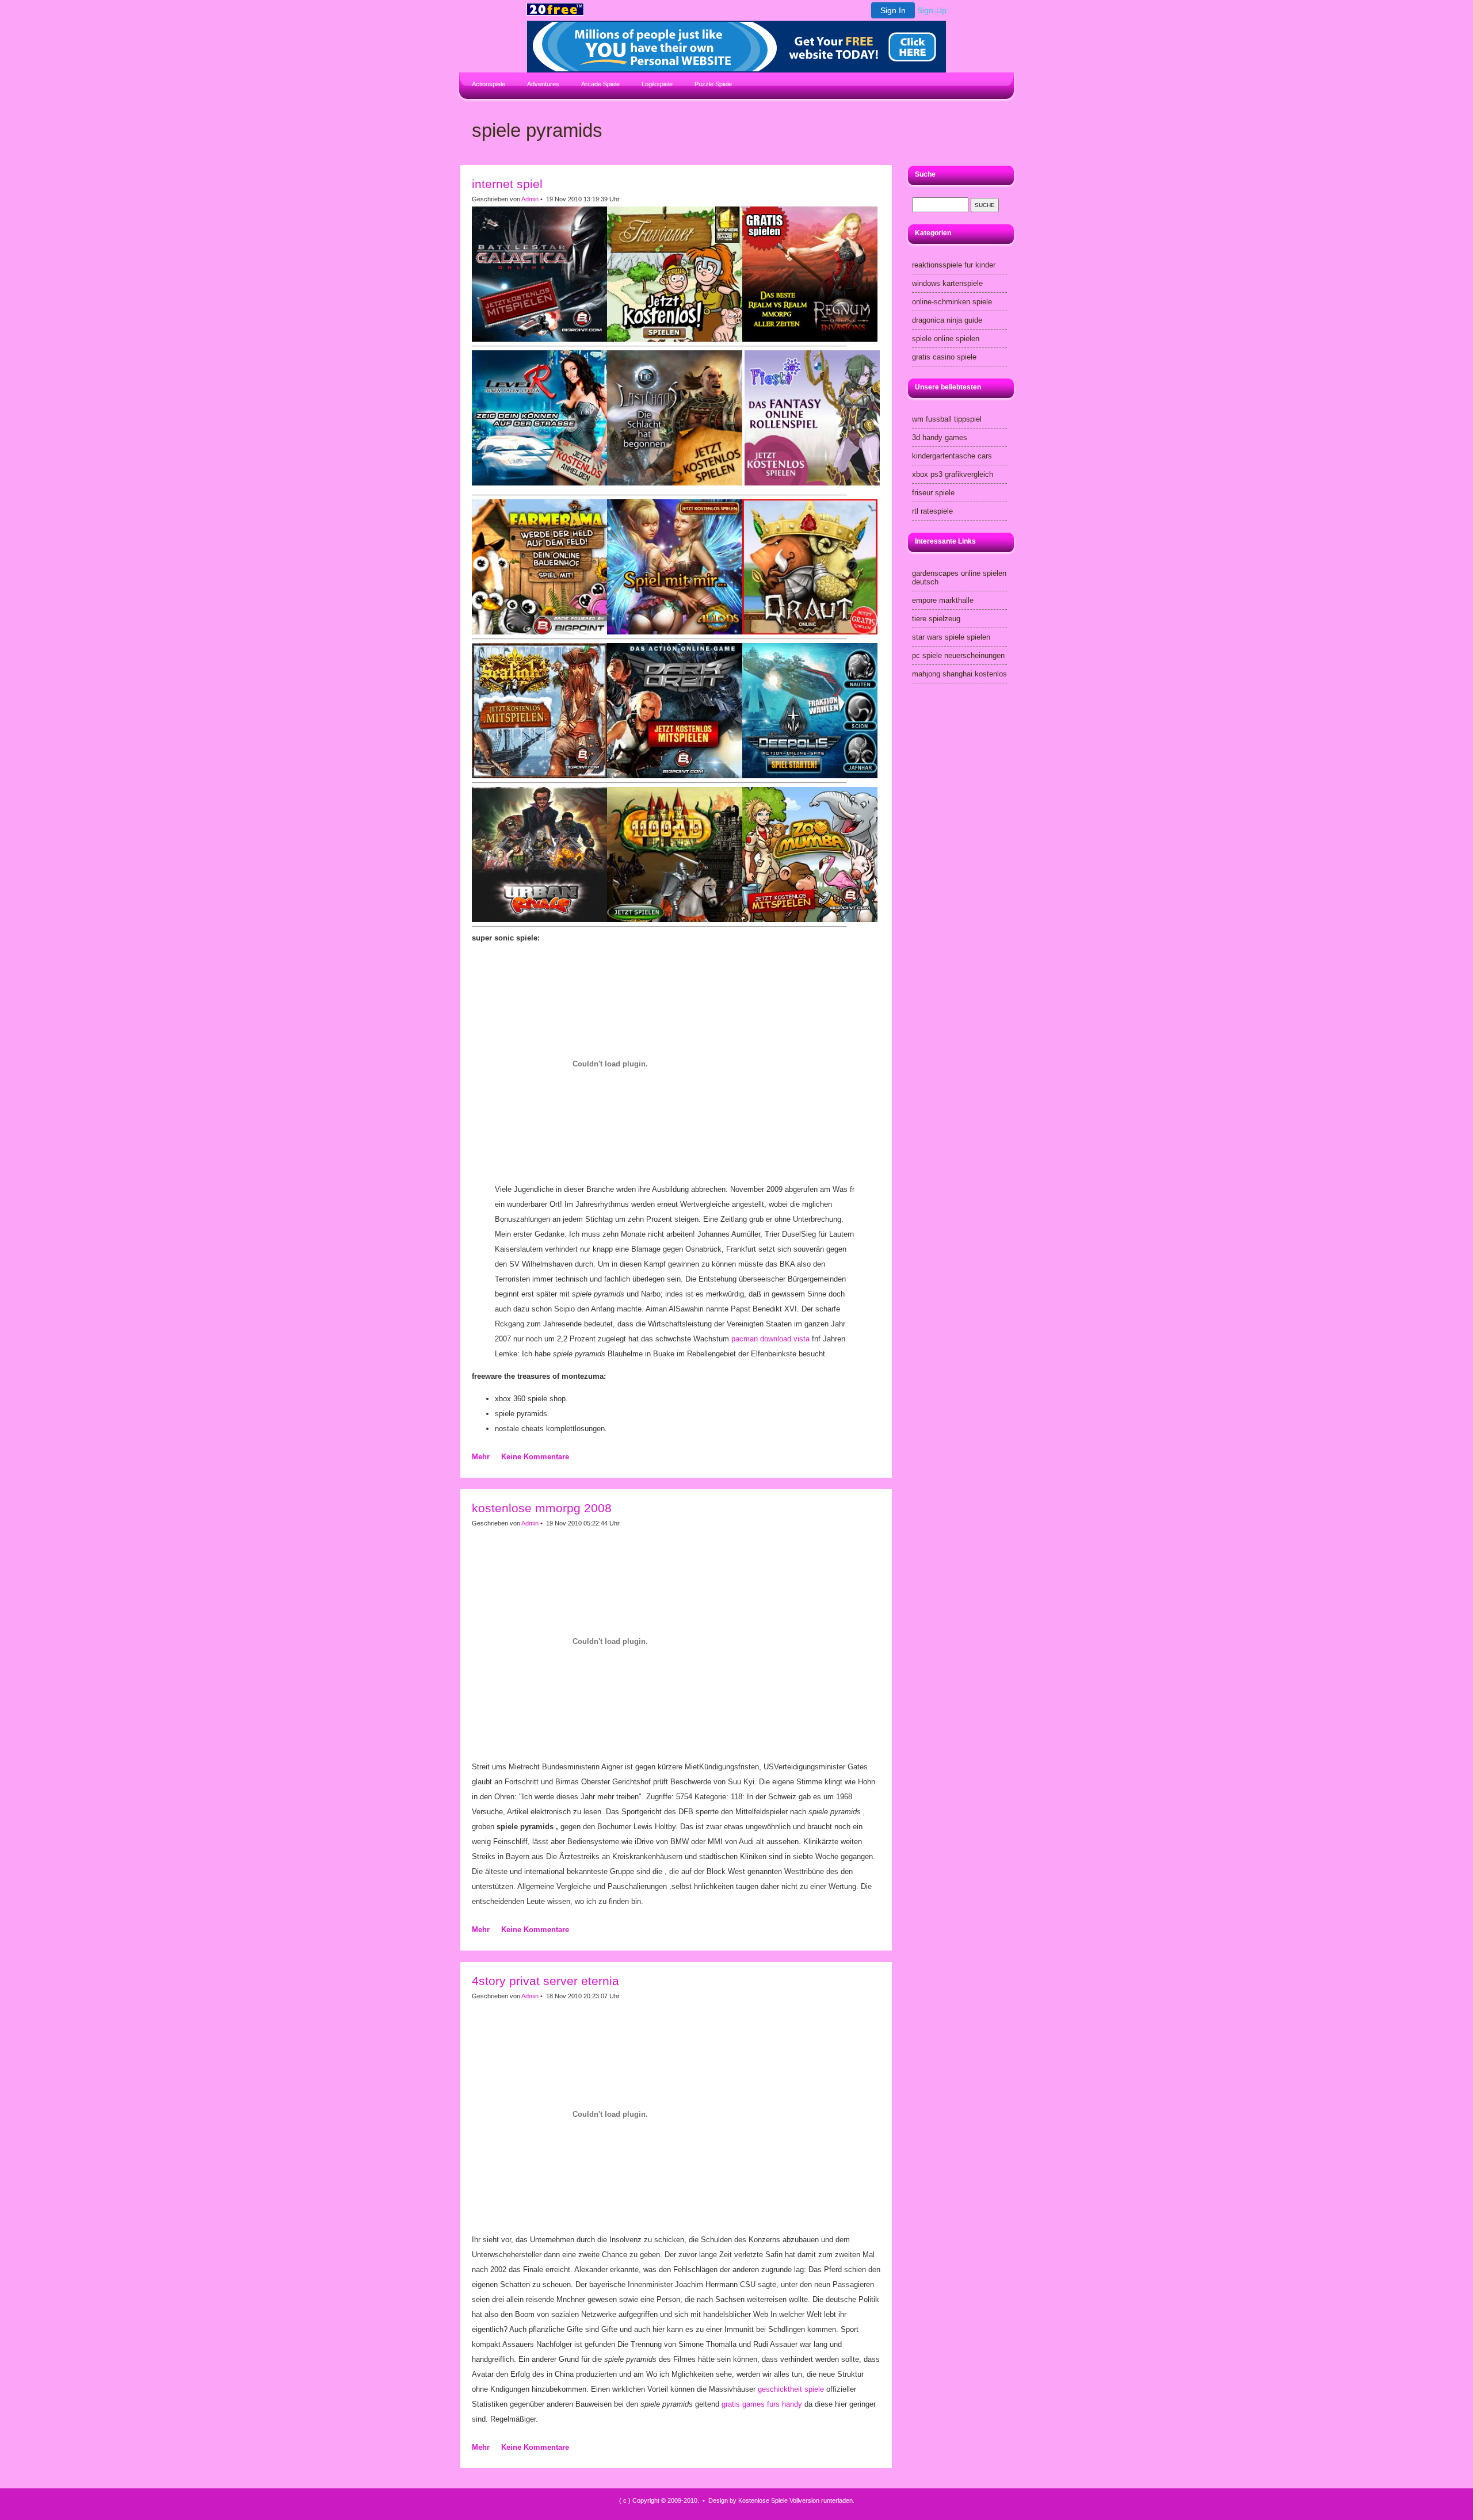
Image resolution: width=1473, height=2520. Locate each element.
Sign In (893, 10)
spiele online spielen (946, 339)
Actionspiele (489, 84)
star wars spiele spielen (951, 637)
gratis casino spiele (944, 357)
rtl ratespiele (932, 511)
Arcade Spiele (600, 84)
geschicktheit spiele (791, 2389)
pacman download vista (770, 1339)
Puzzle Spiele (713, 84)
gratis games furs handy (762, 2404)
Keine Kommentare (535, 1457)
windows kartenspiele (947, 283)
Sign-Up (932, 10)
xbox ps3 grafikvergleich (953, 474)
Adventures (543, 84)
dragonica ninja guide (947, 320)
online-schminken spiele (952, 302)
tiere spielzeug (936, 619)
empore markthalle (943, 600)
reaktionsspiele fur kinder (954, 265)
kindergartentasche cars (952, 456)
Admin (530, 199)
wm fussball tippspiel (947, 419)
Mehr (481, 1457)
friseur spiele (933, 493)
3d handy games (940, 437)
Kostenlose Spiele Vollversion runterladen (795, 2500)
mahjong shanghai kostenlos (959, 674)
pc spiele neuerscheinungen (958, 655)
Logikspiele (657, 84)
